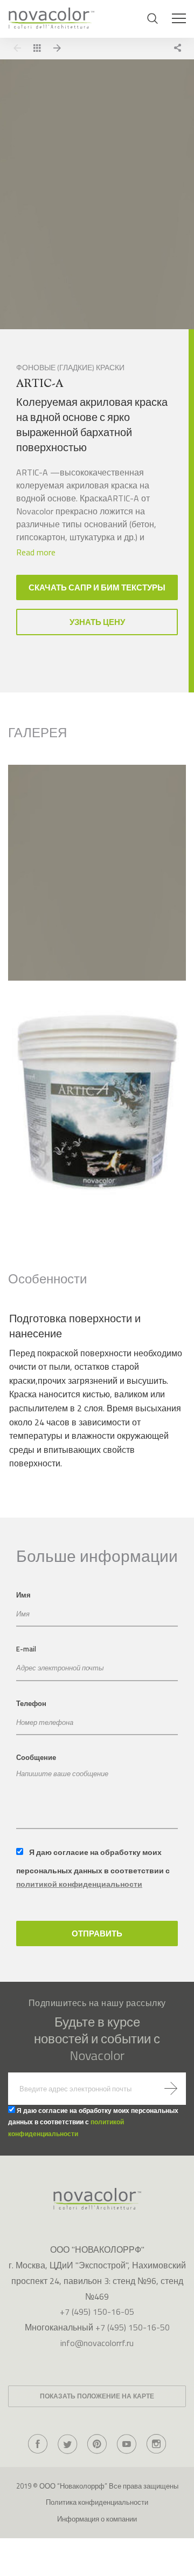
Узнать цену (97, 622)
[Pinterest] (97, 2444)
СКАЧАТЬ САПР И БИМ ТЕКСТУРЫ (97, 587)
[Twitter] (67, 2444)
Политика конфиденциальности (97, 2502)
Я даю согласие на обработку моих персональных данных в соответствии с (93, 1868)
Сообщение (36, 1757)
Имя (23, 1595)
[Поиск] (153, 18)
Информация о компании (97, 2519)
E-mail (26, 1649)
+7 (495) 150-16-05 (97, 2312)
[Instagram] (156, 2444)
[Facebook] (38, 2444)
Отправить (97, 1933)
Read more (36, 552)
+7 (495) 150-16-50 (133, 2327)
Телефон (31, 1703)
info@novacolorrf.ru (97, 2343)
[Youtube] (127, 2444)
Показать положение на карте (97, 2396)
